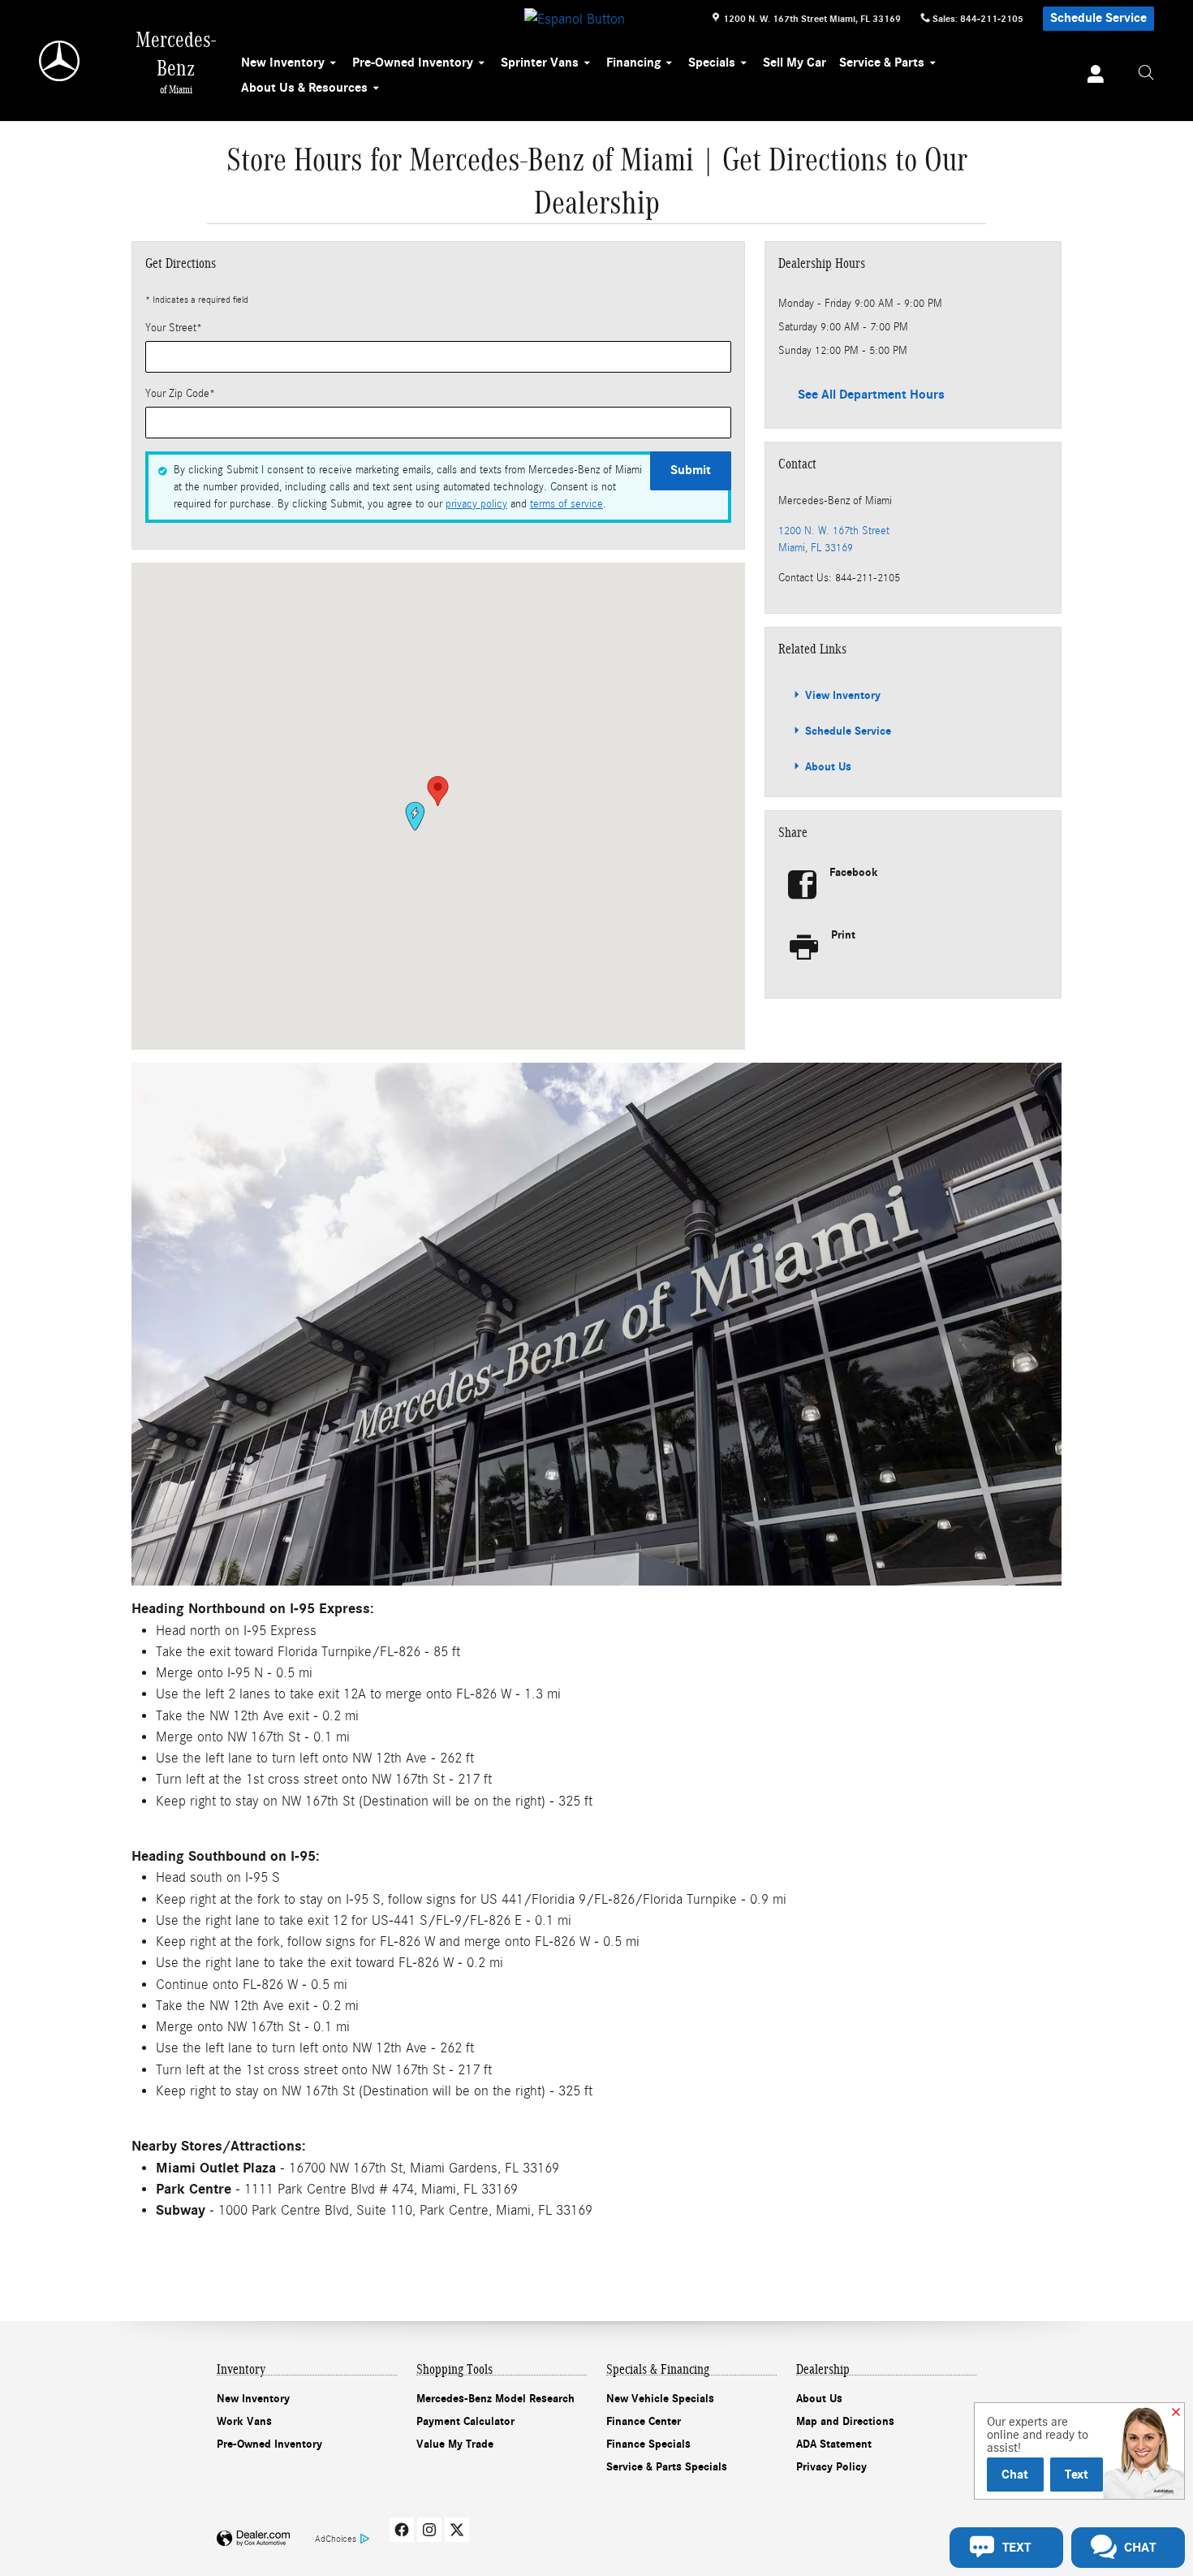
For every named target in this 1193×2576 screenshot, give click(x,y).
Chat (1015, 2474)
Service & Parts (882, 63)
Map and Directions (845, 2421)
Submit (691, 470)
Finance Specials (648, 2444)
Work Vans (244, 2421)
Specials (712, 63)
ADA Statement (834, 2444)
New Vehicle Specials (660, 2399)
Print (843, 935)
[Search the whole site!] (1146, 73)
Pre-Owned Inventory (413, 63)
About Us (827, 767)
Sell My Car (795, 63)
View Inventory (841, 695)
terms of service (566, 504)
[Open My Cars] (1091, 76)
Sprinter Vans (540, 63)
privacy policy (476, 504)
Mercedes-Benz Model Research (495, 2399)
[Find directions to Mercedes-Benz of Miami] (596, 1325)
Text (1077, 2474)
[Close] (1176, 2413)
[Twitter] (457, 2530)
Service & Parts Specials (667, 2467)
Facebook (854, 872)
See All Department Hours (871, 395)
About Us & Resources (304, 88)
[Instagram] (429, 2530)
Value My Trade (455, 2444)
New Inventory (283, 63)
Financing (633, 63)
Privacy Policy (831, 2467)
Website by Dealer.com (253, 2539)
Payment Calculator (465, 2421)
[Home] (60, 61)
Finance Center (644, 2421)
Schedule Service (1098, 18)
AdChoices (336, 2539)
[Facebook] (402, 2530)
